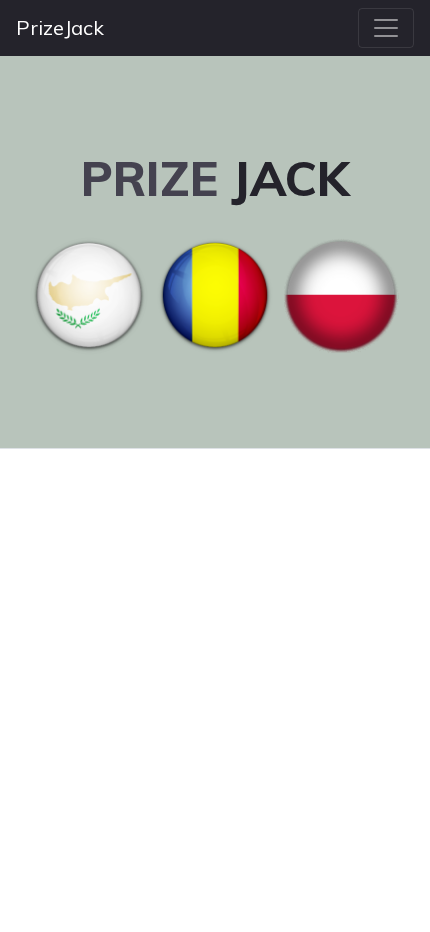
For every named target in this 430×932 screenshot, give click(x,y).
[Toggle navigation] (386, 28)
